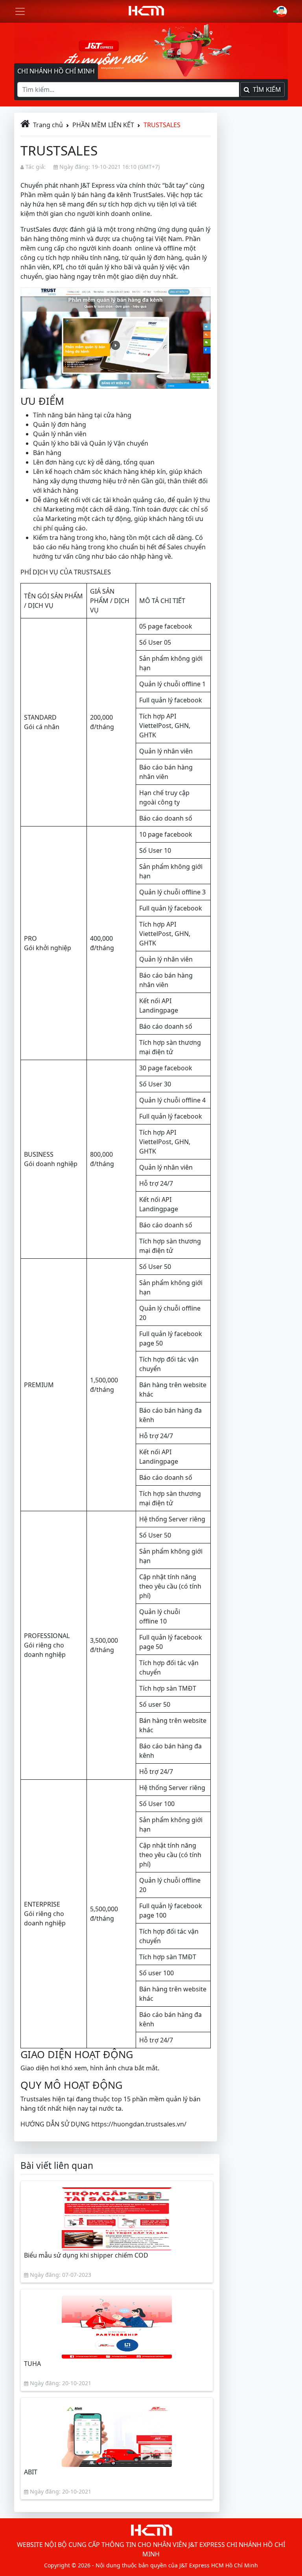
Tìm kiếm (265, 90)
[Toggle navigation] (20, 11)
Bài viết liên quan (57, 2166)
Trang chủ (48, 125)
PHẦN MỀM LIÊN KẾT (103, 125)
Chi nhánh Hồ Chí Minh (56, 71)
